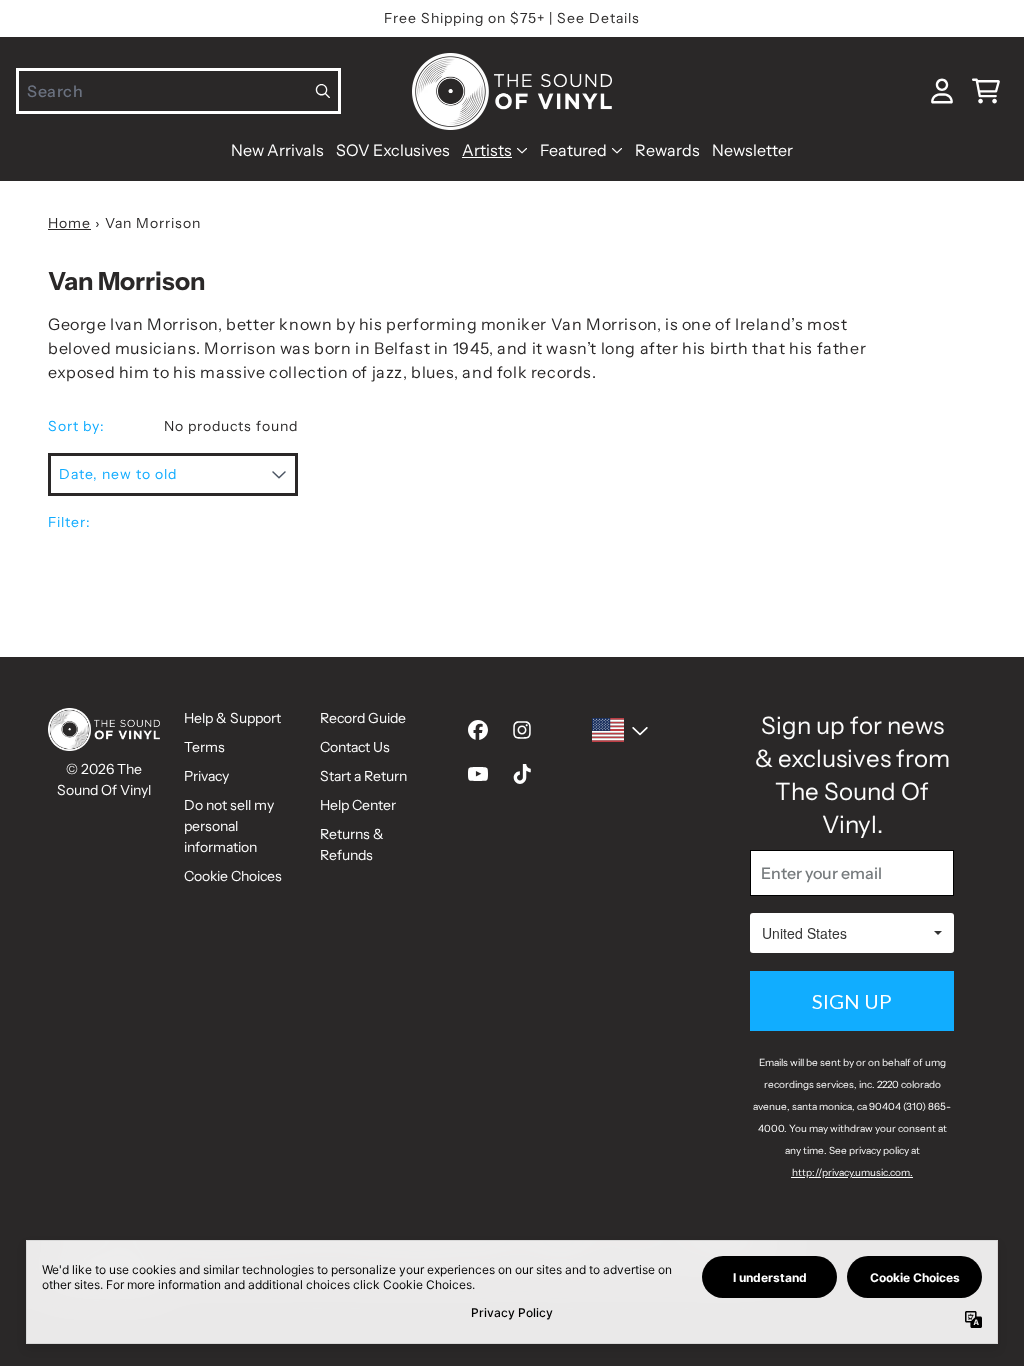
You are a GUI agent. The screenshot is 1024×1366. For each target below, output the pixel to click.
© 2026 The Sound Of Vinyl (104, 779)
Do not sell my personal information (229, 826)
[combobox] (178, 91)
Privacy (206, 776)
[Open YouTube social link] (478, 774)
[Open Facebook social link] (478, 730)
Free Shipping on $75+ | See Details (512, 18)
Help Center (358, 805)
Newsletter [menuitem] (752, 150)
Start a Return (363, 776)
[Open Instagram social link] (522, 730)
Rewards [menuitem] (667, 150)
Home (69, 223)
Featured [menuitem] (573, 150)
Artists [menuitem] (487, 150)
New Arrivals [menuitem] (277, 150)
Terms (204, 747)
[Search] (323, 91)
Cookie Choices (233, 876)
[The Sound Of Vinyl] (512, 91)
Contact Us (355, 747)
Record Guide (363, 718)
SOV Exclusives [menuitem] (393, 150)
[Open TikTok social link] (522, 774)
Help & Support (232, 718)
